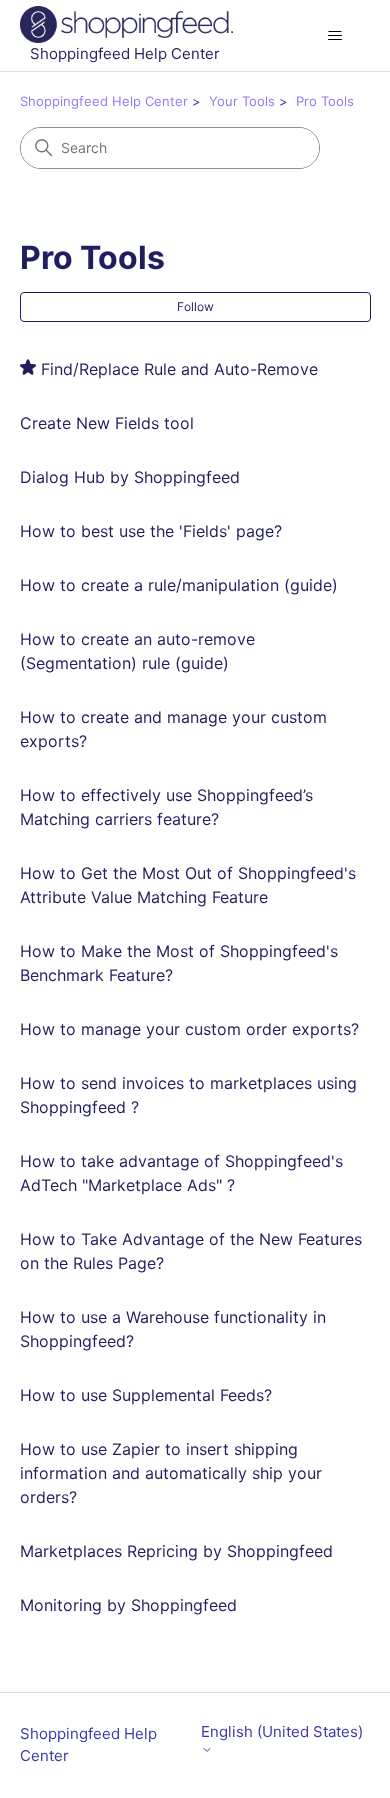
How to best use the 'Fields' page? (151, 531)
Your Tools (242, 101)
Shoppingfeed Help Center (104, 101)
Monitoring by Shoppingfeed (128, 1605)
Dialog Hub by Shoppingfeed (130, 477)
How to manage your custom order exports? (189, 1029)
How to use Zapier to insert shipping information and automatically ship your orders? (171, 1473)
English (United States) (282, 1732)
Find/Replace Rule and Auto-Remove (179, 369)
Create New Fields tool (107, 423)
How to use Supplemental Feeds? (146, 1395)
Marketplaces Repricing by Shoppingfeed (176, 1551)
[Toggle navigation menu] (335, 36)
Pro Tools (325, 101)
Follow (195, 306)
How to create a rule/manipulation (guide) (179, 585)
